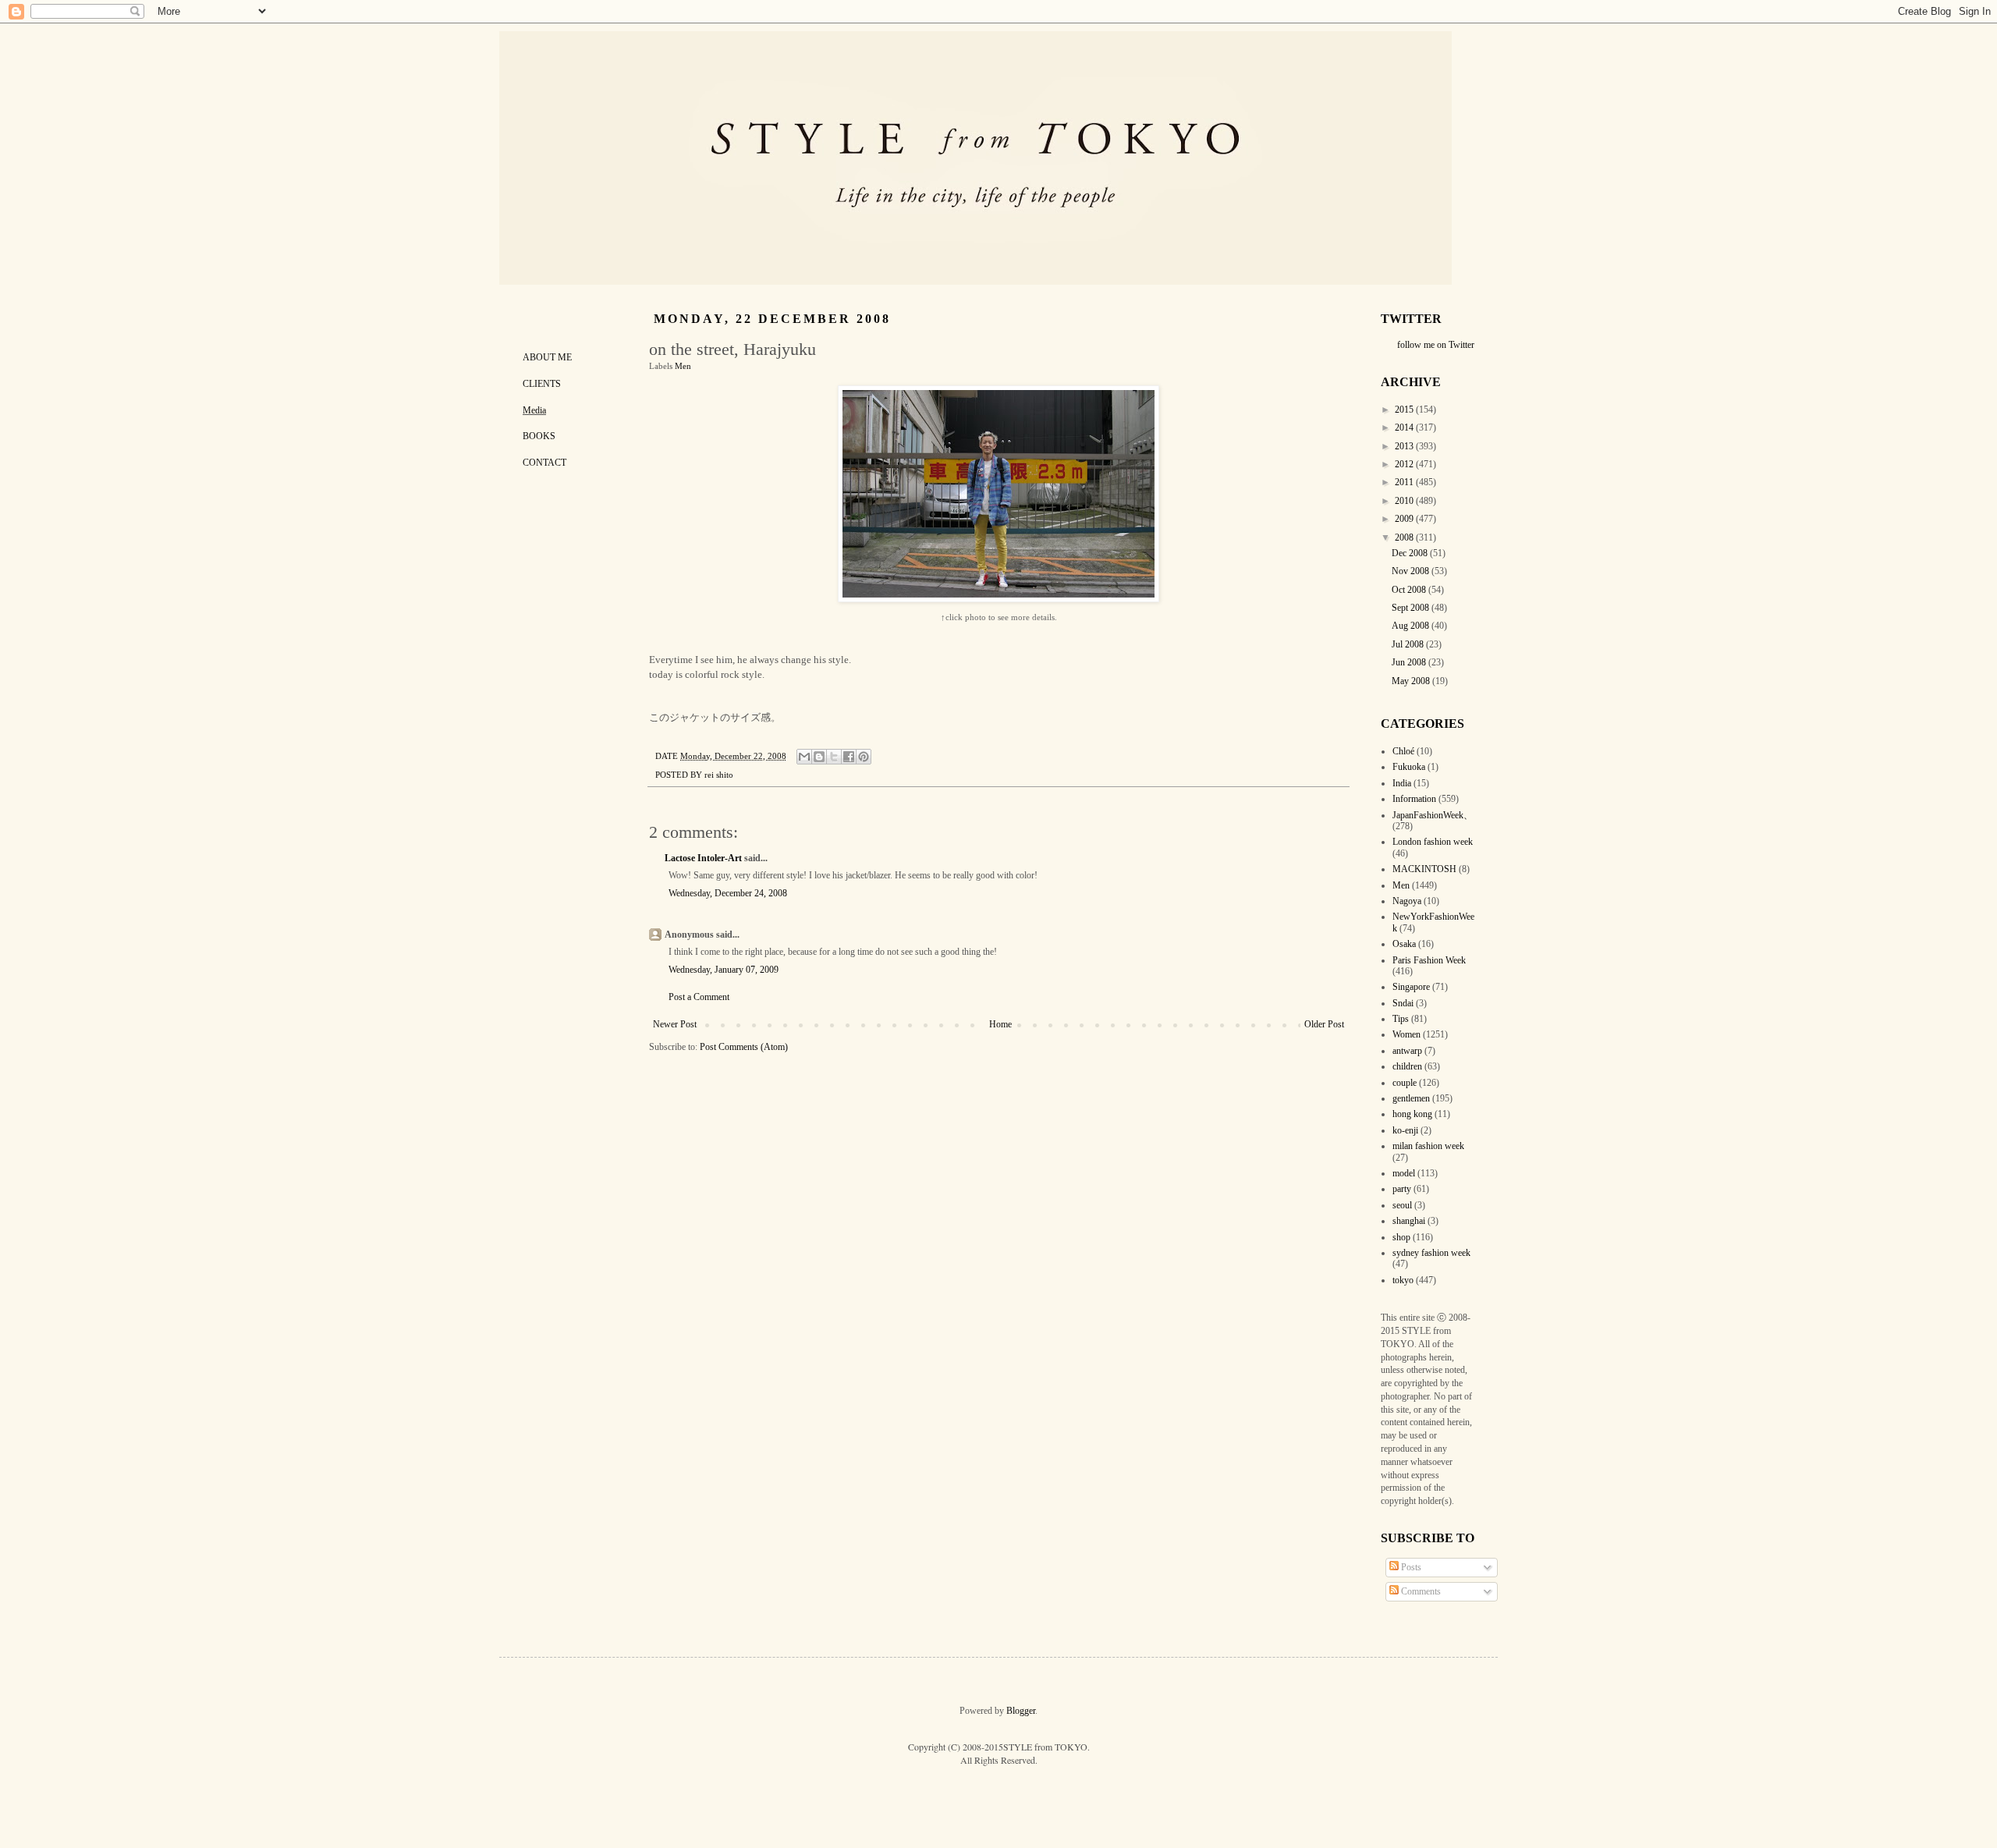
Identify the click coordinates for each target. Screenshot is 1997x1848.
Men (683, 366)
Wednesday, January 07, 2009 (724, 970)
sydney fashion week (1431, 1253)
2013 (1405, 446)
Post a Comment (699, 997)
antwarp (1407, 1051)
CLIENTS (542, 384)
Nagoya (1407, 901)
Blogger (1021, 1711)
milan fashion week (1428, 1146)
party (1402, 1189)
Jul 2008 (1409, 644)
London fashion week (1433, 842)
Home (1000, 1024)
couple (1405, 1083)
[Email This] (804, 757)
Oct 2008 (1410, 590)
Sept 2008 (1412, 608)
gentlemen (1411, 1098)
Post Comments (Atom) (744, 1047)
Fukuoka (1409, 767)
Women (1406, 1034)
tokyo (1403, 1280)
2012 (1405, 464)
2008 (1405, 537)
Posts (1410, 1567)
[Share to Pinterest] (864, 757)
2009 (1405, 519)
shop (1401, 1237)
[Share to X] (834, 757)
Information (1414, 799)
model (1404, 1173)
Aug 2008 (1412, 626)
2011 (1405, 482)
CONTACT (544, 463)
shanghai (1409, 1221)
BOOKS (539, 436)
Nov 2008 (1412, 571)
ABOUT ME (547, 357)
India (1402, 783)
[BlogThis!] (819, 757)
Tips (1401, 1019)
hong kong (1412, 1114)
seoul (1402, 1205)
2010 (1405, 501)
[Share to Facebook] (849, 757)
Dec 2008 (1411, 553)
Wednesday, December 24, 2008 (728, 893)
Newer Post (675, 1024)
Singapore (1411, 987)
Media (534, 410)
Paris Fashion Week (1429, 960)
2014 (1405, 427)
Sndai (1403, 1003)
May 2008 (1412, 681)
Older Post (1324, 1024)
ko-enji (1405, 1130)
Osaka (1404, 944)
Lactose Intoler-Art (703, 858)
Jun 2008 (1410, 662)
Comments (1420, 1591)
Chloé (1403, 751)
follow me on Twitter (1436, 345)
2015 (1405, 410)
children (1407, 1066)
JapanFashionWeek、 (1433, 815)
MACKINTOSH (1424, 869)
